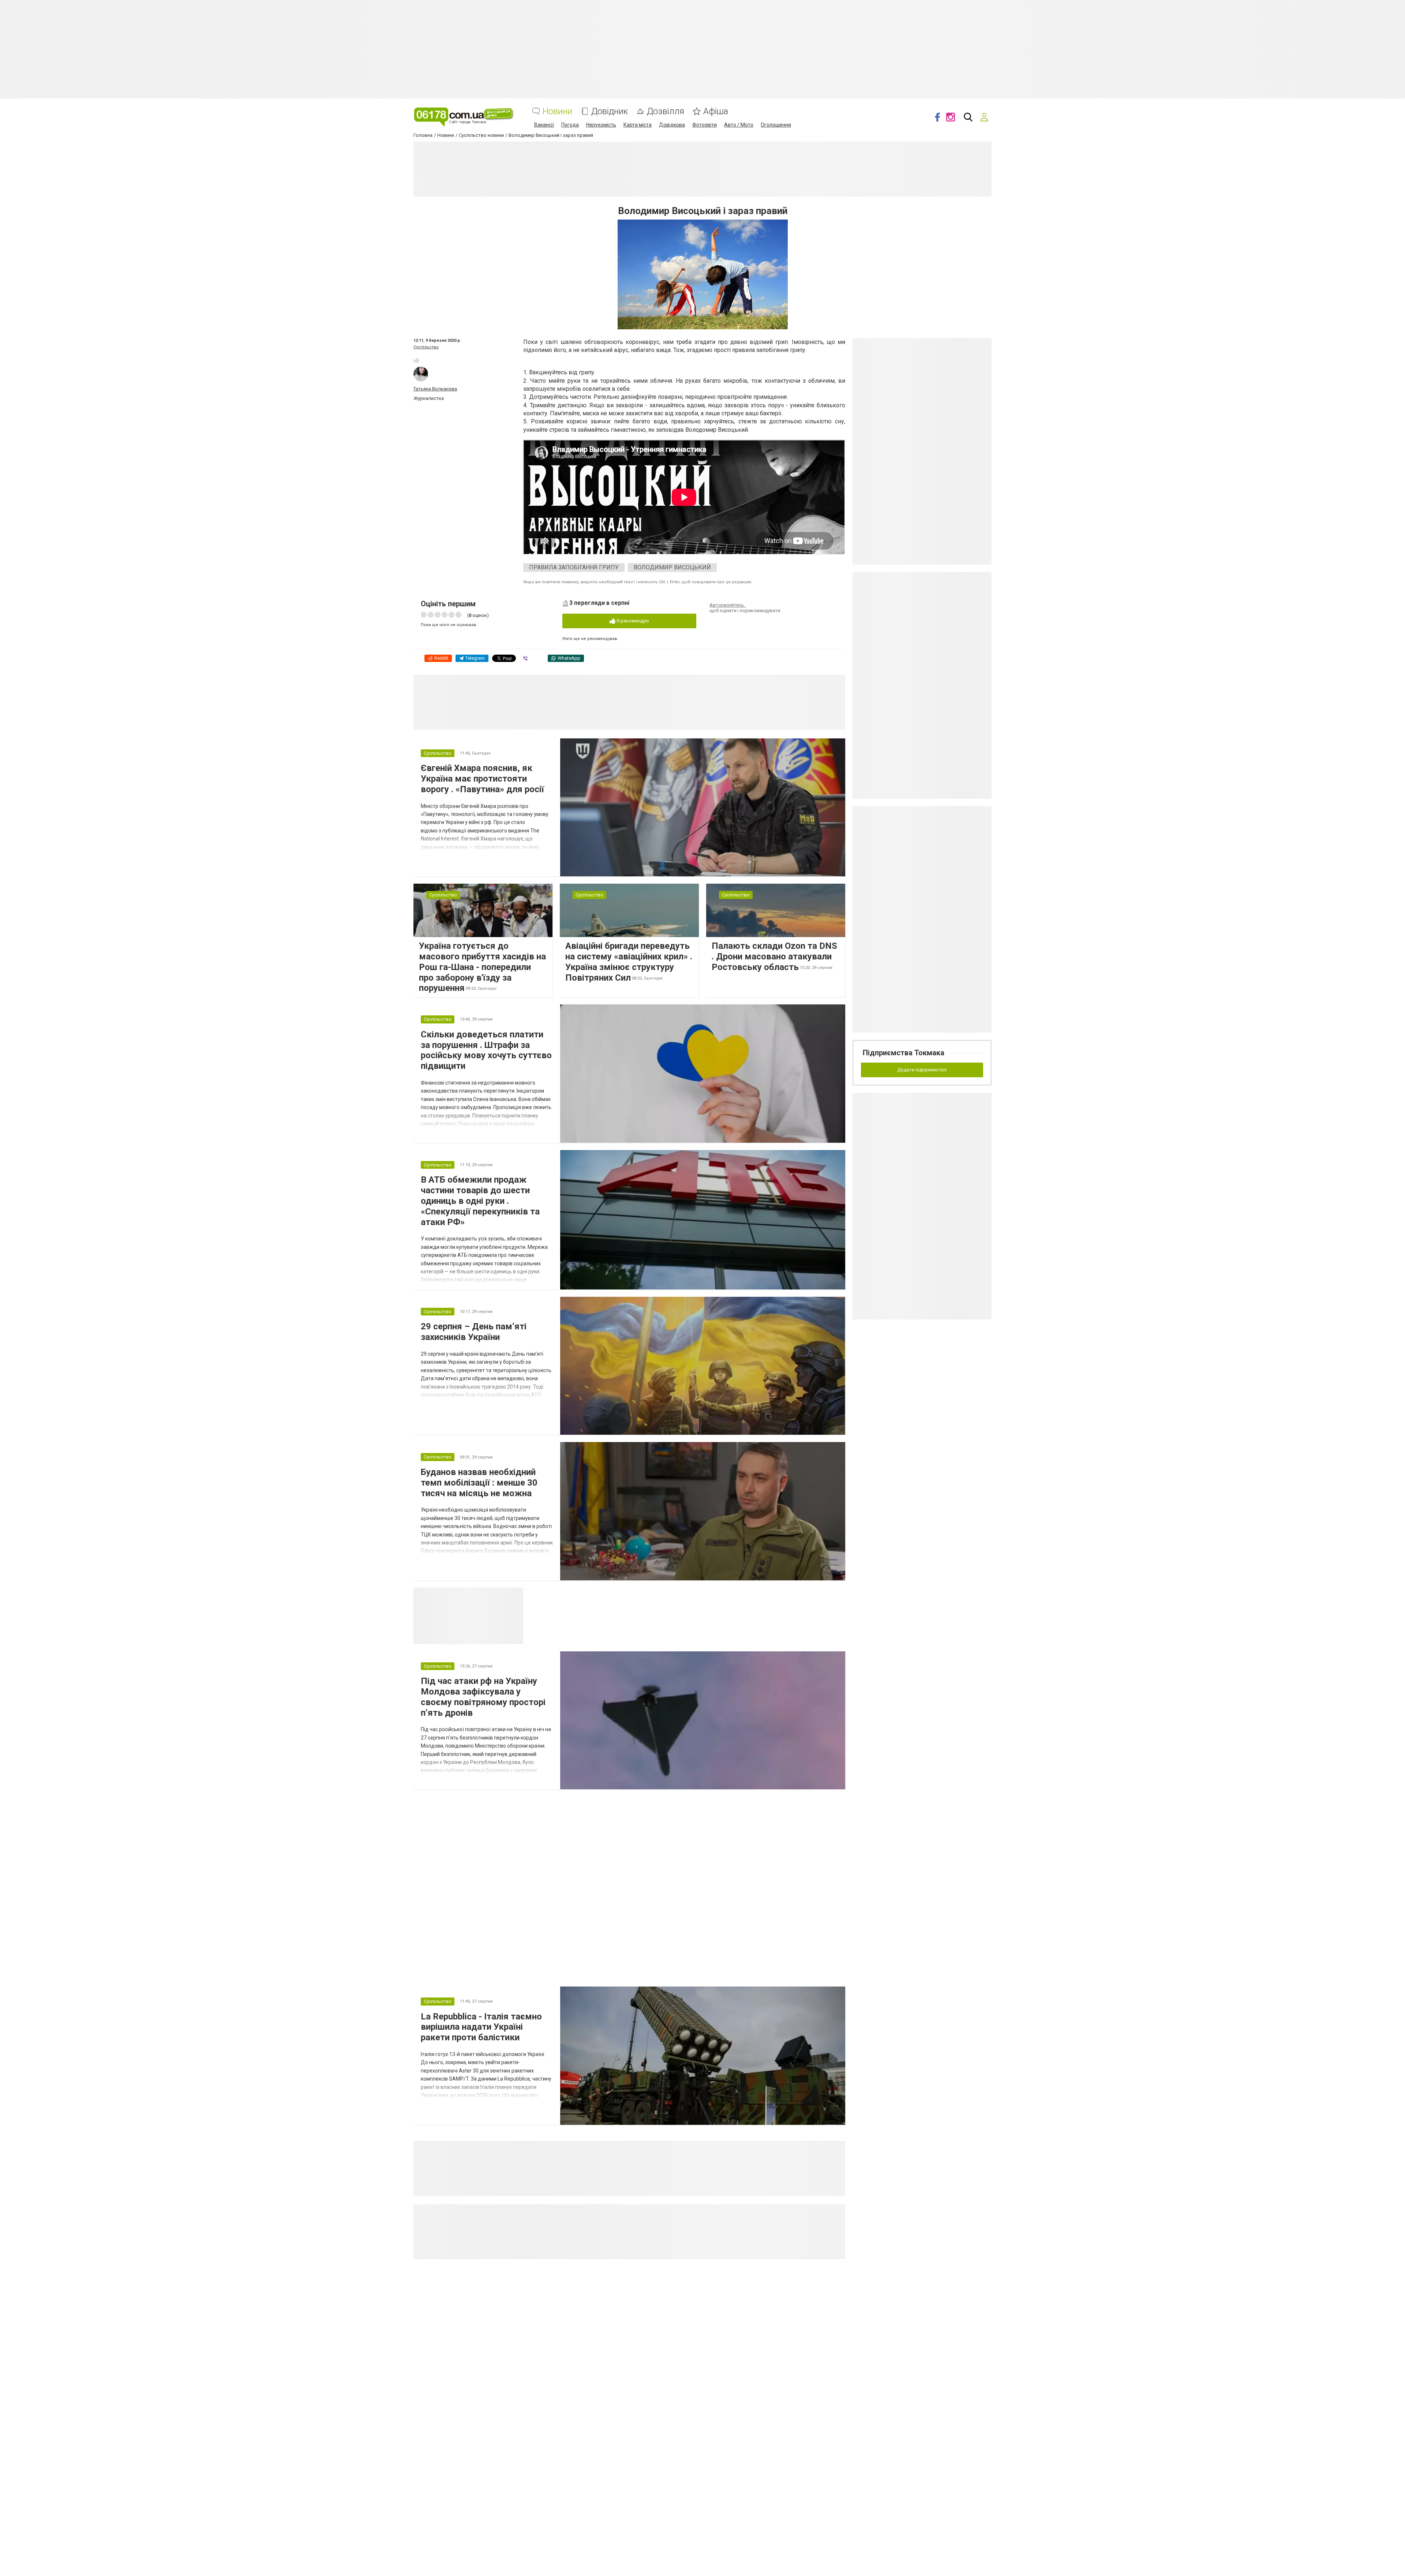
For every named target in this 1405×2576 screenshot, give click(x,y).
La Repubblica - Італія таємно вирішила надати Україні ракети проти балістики (481, 2027)
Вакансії (544, 125)
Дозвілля (666, 111)
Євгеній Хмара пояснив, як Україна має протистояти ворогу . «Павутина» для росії (482, 779)
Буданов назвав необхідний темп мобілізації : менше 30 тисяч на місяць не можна (479, 1483)
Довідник (610, 111)
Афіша (716, 111)
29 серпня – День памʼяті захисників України (474, 1332)
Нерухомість (601, 125)
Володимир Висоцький (672, 567)
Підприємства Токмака (904, 1053)
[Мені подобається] (416, 360)
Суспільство (426, 347)
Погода (570, 125)
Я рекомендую (632, 621)
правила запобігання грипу (574, 567)
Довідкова (672, 125)
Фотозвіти (705, 125)
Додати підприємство (922, 1070)
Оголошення (776, 125)
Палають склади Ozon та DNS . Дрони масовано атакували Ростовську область (774, 956)
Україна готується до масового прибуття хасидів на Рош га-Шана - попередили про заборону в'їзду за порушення (482, 967)
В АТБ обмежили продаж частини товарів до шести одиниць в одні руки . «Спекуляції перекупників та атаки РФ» (480, 1201)
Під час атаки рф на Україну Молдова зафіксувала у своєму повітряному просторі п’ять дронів (483, 1697)
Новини (557, 111)
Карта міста (638, 125)
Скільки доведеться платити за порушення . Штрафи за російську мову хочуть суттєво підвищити (486, 1050)
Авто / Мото (739, 125)
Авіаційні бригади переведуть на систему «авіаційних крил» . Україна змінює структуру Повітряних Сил (629, 962)
